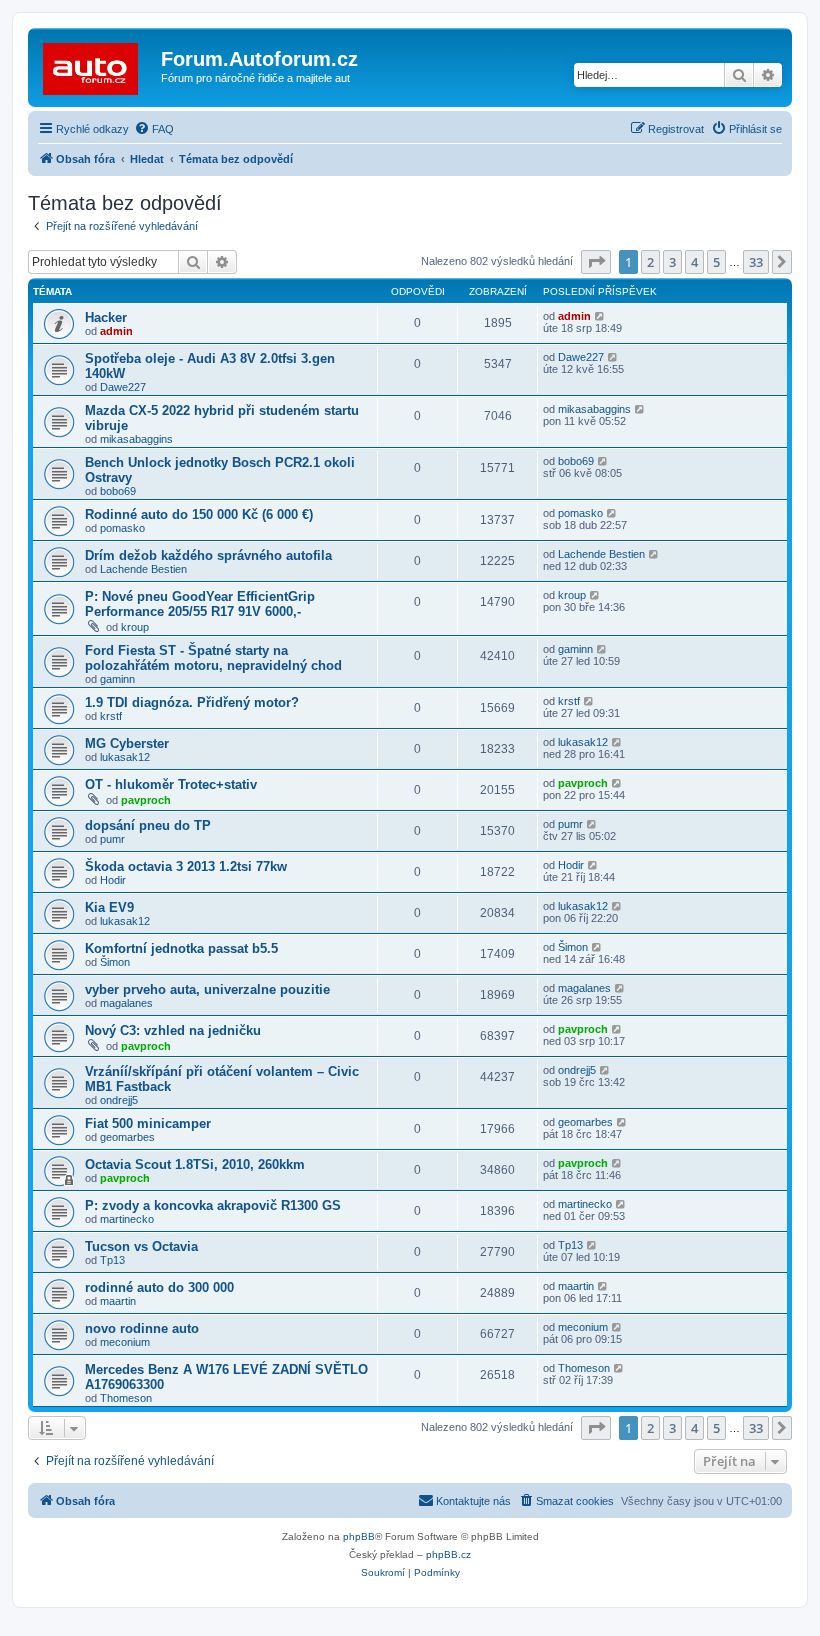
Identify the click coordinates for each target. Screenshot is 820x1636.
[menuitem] (154, 129)
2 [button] (650, 262)
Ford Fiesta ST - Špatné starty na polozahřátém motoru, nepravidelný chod (213, 658)
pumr (112, 839)
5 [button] (716, 262)
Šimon (115, 962)
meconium (125, 1342)
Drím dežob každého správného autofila (208, 555)
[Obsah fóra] (97, 65)
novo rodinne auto (142, 1328)
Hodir (113, 880)
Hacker (106, 317)
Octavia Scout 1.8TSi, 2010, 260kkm (195, 1164)
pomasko (122, 528)
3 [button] (672, 262)
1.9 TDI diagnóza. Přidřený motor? (192, 702)
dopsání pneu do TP (148, 825)
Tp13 (112, 1260)
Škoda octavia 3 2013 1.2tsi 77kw (186, 866)
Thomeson (126, 1398)
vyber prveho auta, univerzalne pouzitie (207, 989)
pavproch (146, 800)
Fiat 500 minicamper (148, 1123)
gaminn (117, 679)
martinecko (127, 1219)
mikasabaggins (136, 439)
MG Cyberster (127, 743)
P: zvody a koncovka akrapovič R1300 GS (213, 1205)
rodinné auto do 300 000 (159, 1287)
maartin (118, 1301)
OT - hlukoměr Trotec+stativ (171, 784)
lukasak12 (125, 757)
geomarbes (127, 1137)
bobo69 (118, 491)
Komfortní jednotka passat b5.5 (181, 948)
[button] (596, 262)
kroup (135, 627)
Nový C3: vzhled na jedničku (173, 1030)
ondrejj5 (119, 1100)
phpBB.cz (448, 1554)
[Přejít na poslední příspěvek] (600, 316)
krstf (111, 716)
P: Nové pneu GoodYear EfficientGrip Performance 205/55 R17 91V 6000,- (200, 604)
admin (116, 331)
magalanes (126, 1003)
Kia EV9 (109, 907)
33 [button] (756, 262)
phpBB (359, 1536)
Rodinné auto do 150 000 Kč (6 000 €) (199, 514)
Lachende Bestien (143, 569)
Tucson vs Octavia (141, 1246)
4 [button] (694, 262)
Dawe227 (123, 387)
